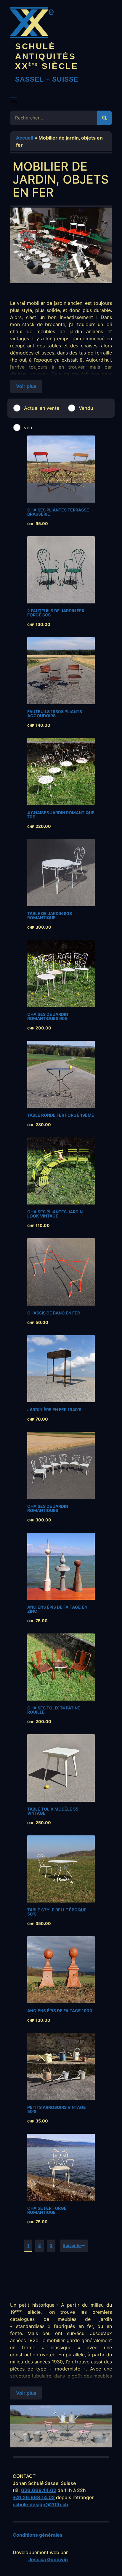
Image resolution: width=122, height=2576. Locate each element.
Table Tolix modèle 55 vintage (53, 1811)
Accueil (25, 138)
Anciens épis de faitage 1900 (60, 2011)
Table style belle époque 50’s (57, 1912)
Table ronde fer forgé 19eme (61, 1115)
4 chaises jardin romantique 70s (61, 815)
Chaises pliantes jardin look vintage (55, 1214)
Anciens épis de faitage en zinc (57, 1609)
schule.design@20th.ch (40, 2504)
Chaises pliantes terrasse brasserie (58, 512)
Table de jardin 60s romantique (50, 915)
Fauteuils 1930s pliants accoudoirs (55, 714)
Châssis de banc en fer (54, 1313)
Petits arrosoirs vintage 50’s (57, 2109)
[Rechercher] (105, 118)
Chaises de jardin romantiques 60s (48, 1016)
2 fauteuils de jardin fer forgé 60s (56, 613)
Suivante (72, 2245)
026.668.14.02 (39, 2490)
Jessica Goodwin (48, 2559)
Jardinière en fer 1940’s (54, 1410)
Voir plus (26, 386)
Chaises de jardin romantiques (48, 1508)
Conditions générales (38, 2535)
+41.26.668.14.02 (34, 2497)
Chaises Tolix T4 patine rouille (54, 1710)
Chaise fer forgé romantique (47, 2210)
